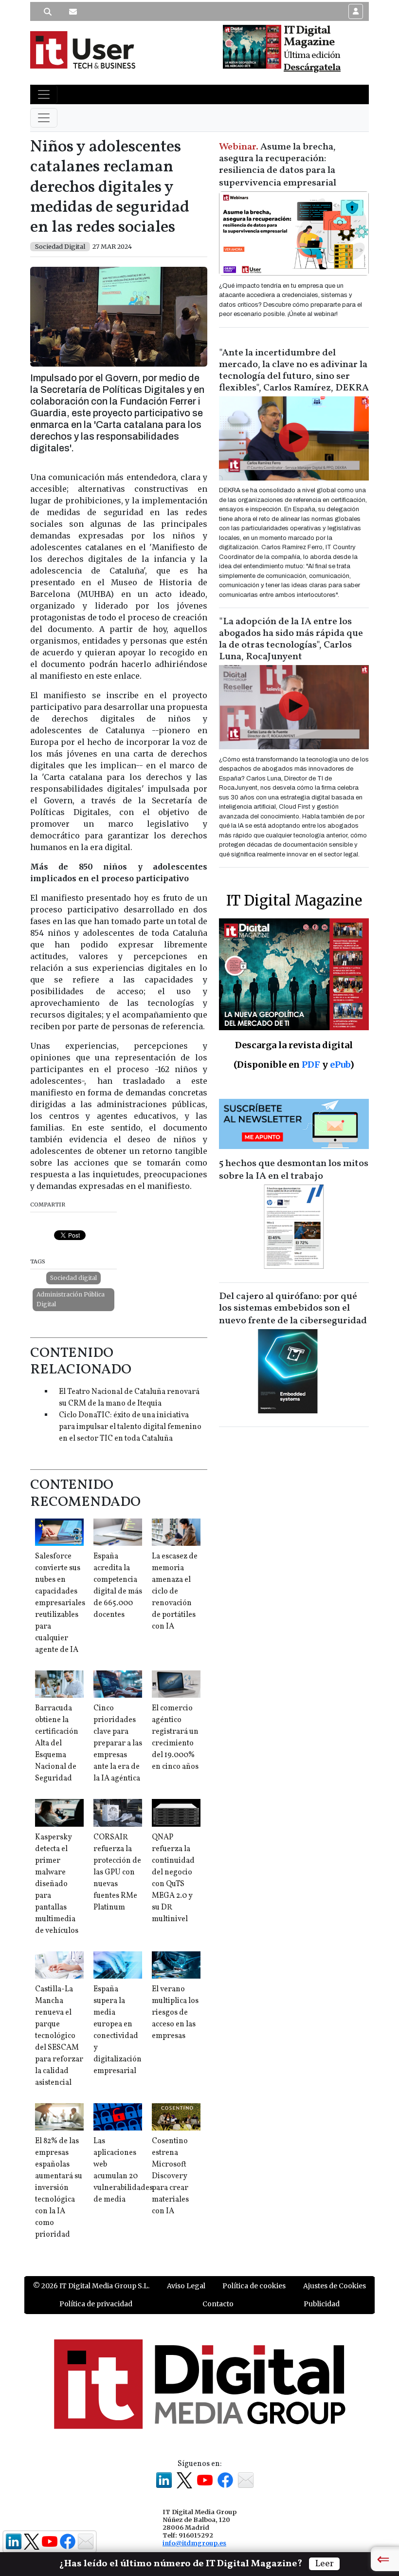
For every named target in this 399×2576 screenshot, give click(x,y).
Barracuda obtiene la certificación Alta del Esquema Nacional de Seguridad (57, 1743)
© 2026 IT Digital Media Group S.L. (91, 2286)
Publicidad (322, 2304)
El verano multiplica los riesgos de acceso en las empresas (175, 2013)
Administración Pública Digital (71, 1299)
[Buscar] (48, 12)
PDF (311, 1065)
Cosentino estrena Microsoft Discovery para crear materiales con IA (170, 2176)
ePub (340, 1065)
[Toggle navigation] (44, 94)
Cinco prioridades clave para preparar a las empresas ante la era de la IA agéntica (118, 1743)
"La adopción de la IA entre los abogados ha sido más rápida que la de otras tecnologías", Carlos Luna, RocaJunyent (291, 639)
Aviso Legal (186, 2286)
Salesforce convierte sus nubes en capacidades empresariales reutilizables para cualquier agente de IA (60, 1603)
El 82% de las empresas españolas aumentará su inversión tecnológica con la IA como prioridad (59, 2188)
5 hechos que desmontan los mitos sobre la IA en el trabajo (294, 1170)
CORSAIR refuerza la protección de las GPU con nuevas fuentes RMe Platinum (117, 1872)
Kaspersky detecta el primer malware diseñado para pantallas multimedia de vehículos (57, 1884)
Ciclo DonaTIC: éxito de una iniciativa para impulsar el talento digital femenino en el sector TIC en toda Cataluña (130, 1427)
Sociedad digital (73, 1278)
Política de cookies (254, 2286)
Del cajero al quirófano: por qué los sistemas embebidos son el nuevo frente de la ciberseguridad (293, 1309)
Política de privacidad (96, 2304)
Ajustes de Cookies (335, 2286)
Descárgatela (312, 68)
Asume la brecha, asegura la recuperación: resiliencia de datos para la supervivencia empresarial (278, 165)
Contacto (218, 2304)
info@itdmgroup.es (194, 2543)
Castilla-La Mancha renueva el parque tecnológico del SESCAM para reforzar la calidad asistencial (59, 2036)
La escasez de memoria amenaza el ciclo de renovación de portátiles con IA (175, 1592)
